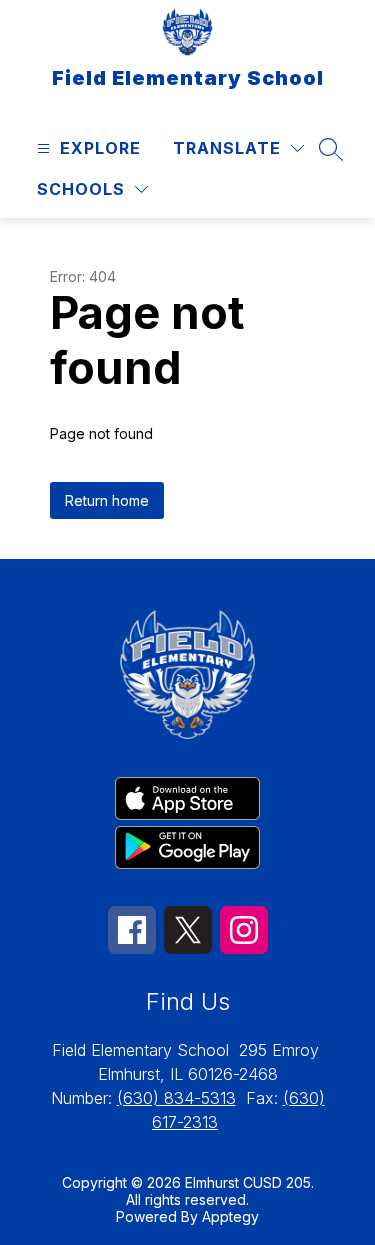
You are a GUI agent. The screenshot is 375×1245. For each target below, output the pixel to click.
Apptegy (230, 1216)
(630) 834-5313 (176, 1098)
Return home (107, 500)
